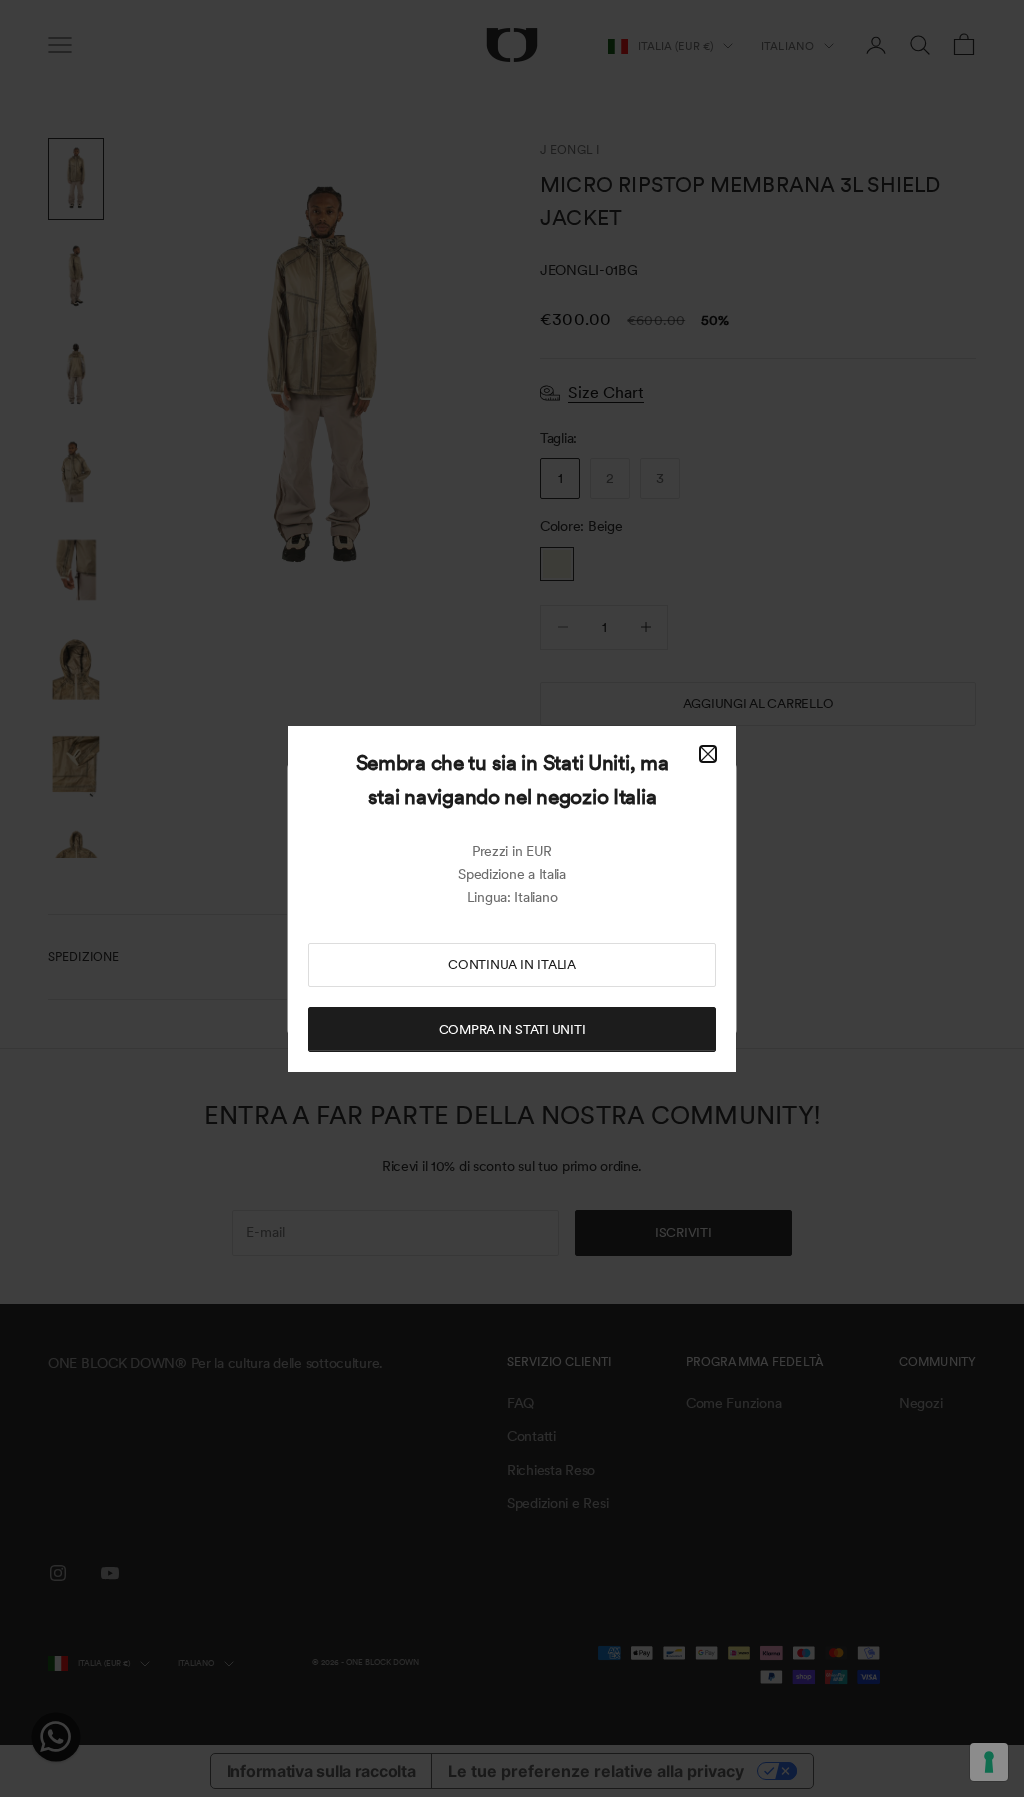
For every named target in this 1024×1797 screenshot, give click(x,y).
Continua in (512, 964)
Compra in (512, 1029)
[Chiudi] (708, 754)
